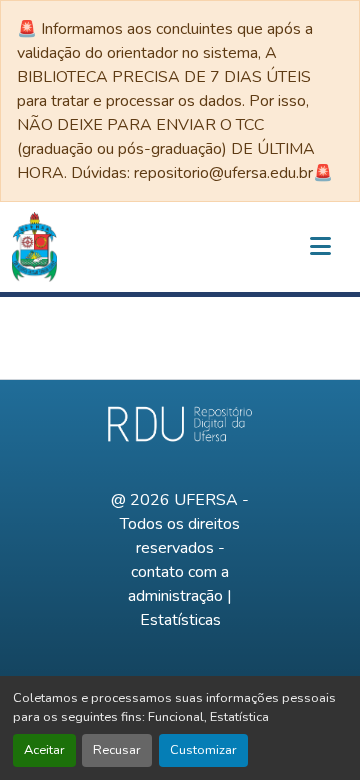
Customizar (203, 750)
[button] (34, 247)
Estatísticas (180, 620)
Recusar (117, 750)
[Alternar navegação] (320, 247)
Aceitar (44, 750)
